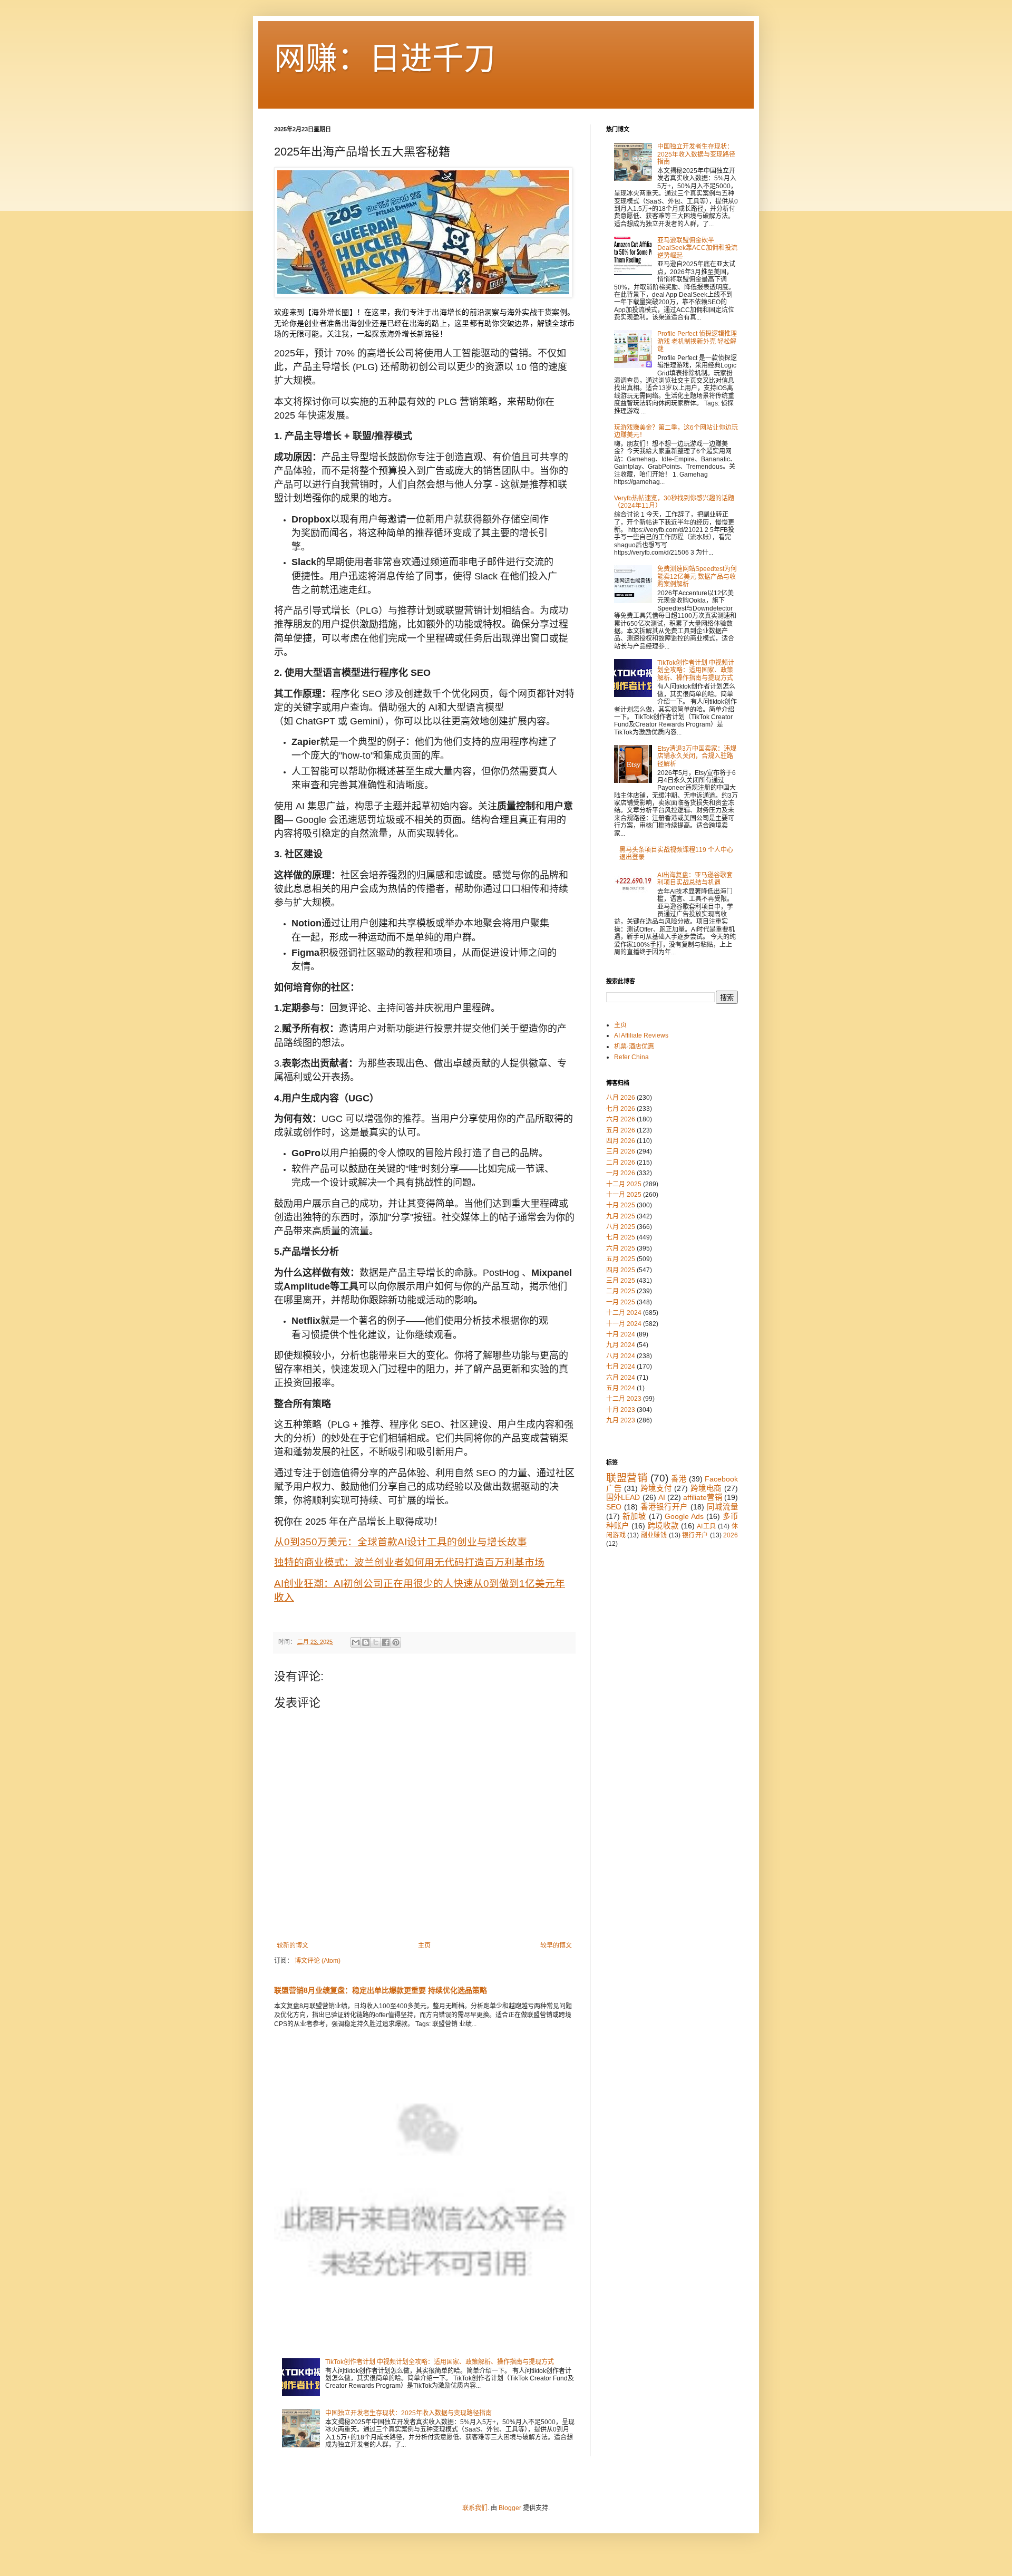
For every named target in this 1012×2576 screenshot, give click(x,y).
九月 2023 (621, 1420)
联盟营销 (627, 1478)
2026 (731, 1535)
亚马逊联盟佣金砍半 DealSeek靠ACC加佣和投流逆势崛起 (697, 248)
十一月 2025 (624, 1195)
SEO (614, 1507)
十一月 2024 (624, 1324)
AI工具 (707, 1526)
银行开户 (695, 1535)
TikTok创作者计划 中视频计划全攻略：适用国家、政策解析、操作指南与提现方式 (440, 2362)
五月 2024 (621, 1388)
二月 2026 (621, 1163)
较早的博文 (556, 1945)
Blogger (510, 2508)
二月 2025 (621, 1291)
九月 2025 (621, 1216)
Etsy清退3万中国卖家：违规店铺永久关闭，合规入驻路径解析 (697, 756)
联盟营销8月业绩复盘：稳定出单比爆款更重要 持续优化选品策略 (381, 1990)
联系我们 (475, 2508)
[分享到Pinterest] (396, 1642)
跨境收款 (663, 1526)
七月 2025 (621, 1237)
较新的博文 (293, 1945)
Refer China (631, 1057)
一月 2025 (621, 1302)
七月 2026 (621, 1109)
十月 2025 (621, 1205)
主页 (424, 1945)
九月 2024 (621, 1345)
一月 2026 (621, 1173)
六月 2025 (621, 1248)
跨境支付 (656, 1488)
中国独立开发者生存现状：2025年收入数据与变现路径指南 (408, 2413)
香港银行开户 (664, 1507)
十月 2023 (621, 1410)
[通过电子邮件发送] (356, 1642)
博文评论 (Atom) (318, 1961)
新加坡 (634, 1516)
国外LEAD (623, 1497)
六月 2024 (621, 1378)
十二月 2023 (624, 1399)
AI (662, 1497)
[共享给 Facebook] (386, 1642)
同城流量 (722, 1507)
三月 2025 (621, 1281)
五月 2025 (621, 1259)
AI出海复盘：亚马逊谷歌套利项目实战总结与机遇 (695, 879)
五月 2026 (621, 1130)
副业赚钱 (654, 1535)
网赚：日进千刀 (385, 59)
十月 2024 (621, 1334)
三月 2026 (621, 1151)
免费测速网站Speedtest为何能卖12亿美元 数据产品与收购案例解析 (697, 577)
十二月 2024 (624, 1313)
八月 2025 (621, 1227)
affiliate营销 (703, 1497)
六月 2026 (621, 1119)
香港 (679, 1479)
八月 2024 (621, 1356)
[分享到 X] (376, 1642)
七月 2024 (621, 1367)
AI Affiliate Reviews (641, 1035)
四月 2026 (621, 1141)
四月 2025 (621, 1270)
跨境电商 (706, 1488)
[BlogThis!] (366, 1642)
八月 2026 (621, 1098)
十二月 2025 (624, 1184)
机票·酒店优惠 (634, 1047)
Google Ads (684, 1516)
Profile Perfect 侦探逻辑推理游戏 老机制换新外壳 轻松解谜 (697, 341)
